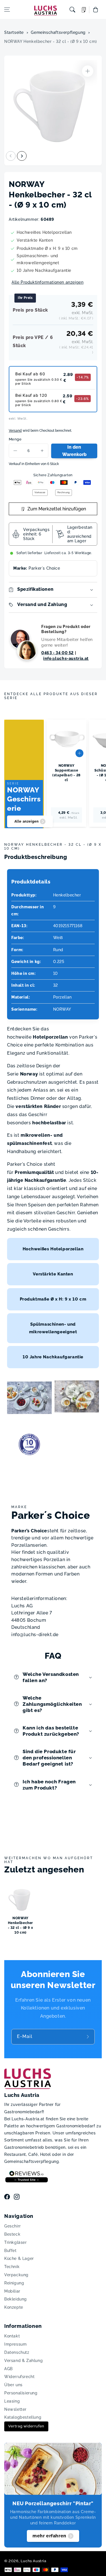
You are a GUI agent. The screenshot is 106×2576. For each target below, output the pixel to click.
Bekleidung (16, 2299)
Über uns (13, 2385)
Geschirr (13, 2226)
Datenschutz (17, 2352)
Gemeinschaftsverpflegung (58, 32)
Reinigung (14, 2283)
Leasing (12, 2401)
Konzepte (14, 2307)
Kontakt (12, 2336)
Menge (15, 439)
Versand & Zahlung (23, 2361)
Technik (12, 2267)
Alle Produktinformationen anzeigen (47, 282)
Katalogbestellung (23, 2417)
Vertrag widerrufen (26, 2426)
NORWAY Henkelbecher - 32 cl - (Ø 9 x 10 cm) (51, 41)
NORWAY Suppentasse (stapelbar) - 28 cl (66, 773)
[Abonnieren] (88, 2037)
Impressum (15, 2344)
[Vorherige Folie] (11, 156)
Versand (15, 431)
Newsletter (15, 2409)
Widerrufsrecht (19, 2377)
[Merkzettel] (84, 10)
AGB (8, 2369)
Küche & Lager (19, 2258)
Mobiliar (12, 2291)
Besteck (12, 2234)
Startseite (14, 32)
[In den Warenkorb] (79, 753)
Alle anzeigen (27, 821)
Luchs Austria (33, 2561)
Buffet (10, 2251)
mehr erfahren (49, 2536)
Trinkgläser (16, 2242)
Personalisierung (21, 2393)
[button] (7, 10)
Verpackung (16, 2275)
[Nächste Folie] (22, 156)
